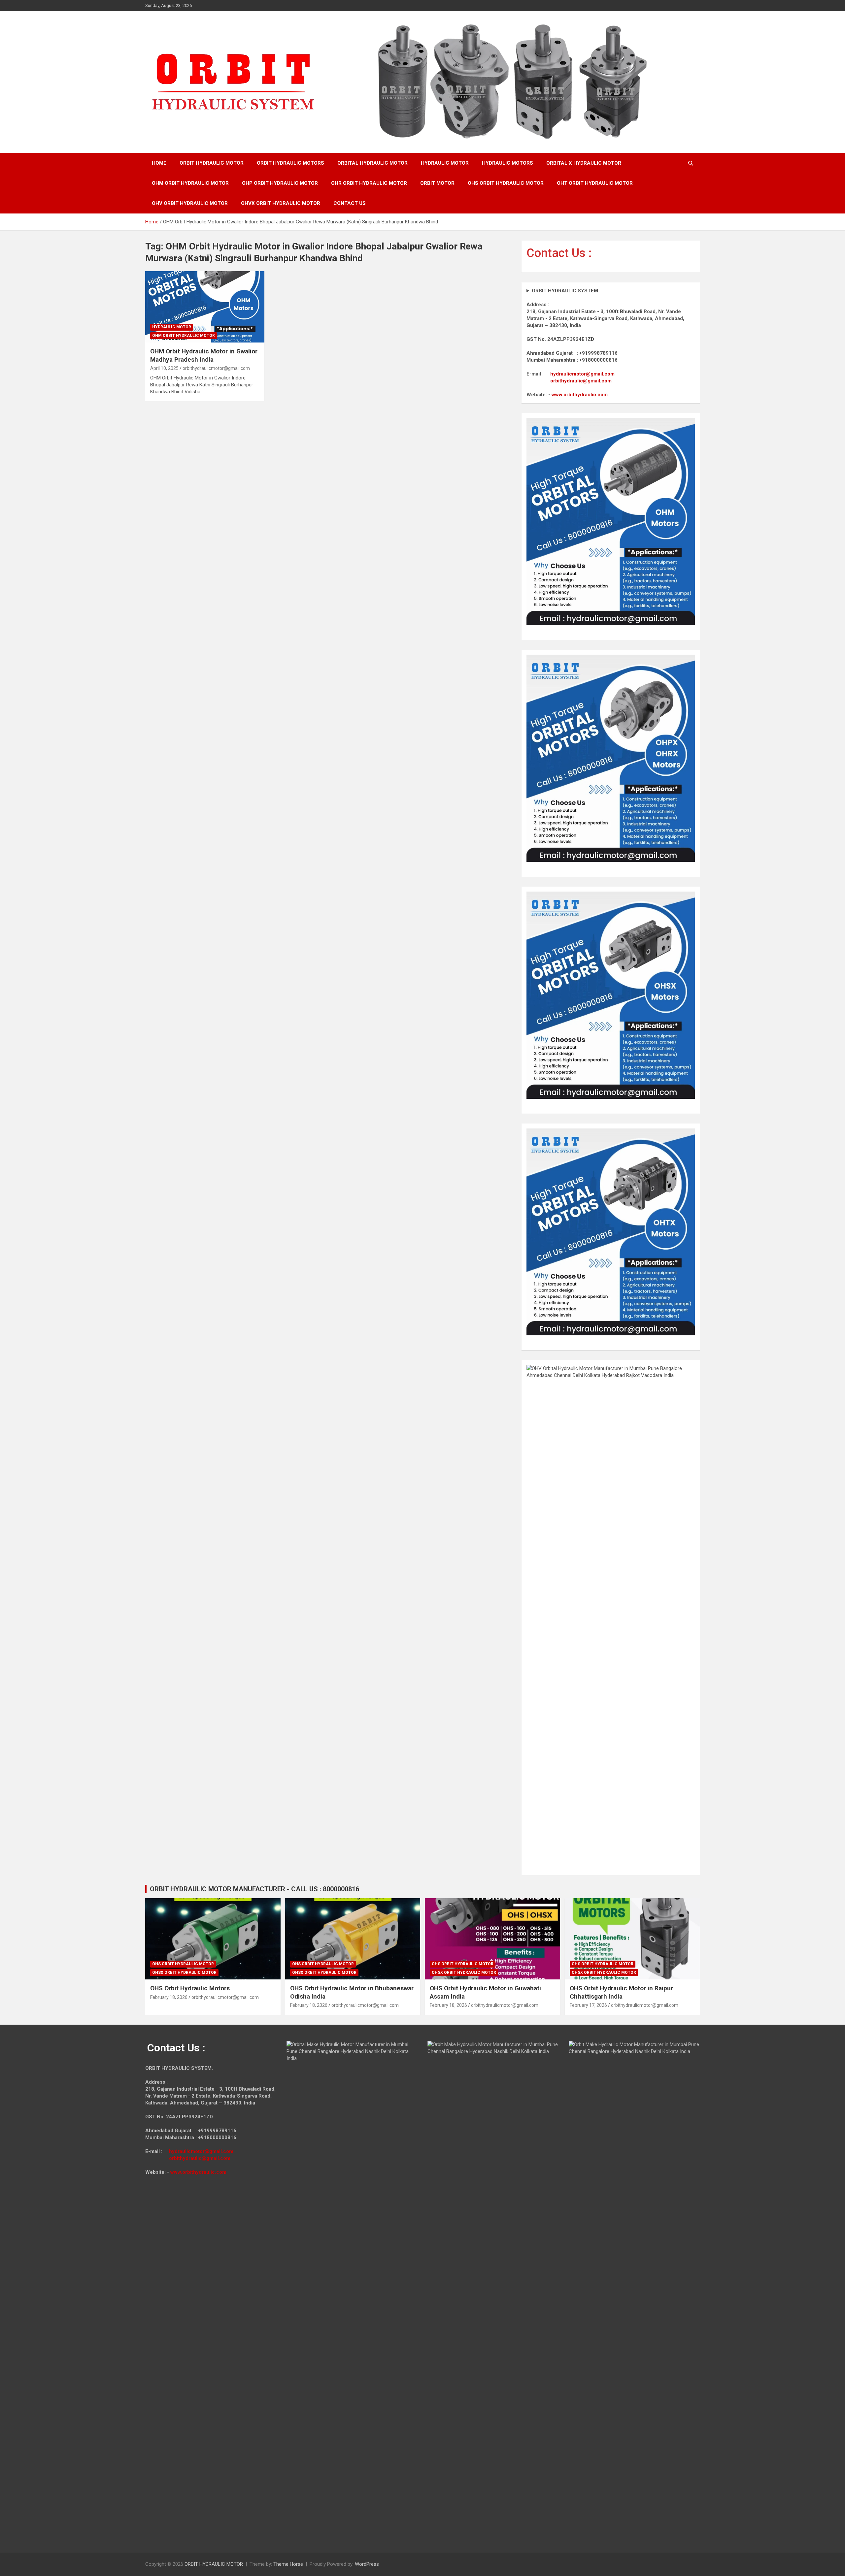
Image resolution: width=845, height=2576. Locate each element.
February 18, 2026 (169, 1997)
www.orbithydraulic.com (580, 395)
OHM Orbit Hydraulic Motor (184, 336)
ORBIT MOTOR (437, 183)
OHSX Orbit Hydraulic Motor (184, 1973)
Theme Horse (288, 2564)
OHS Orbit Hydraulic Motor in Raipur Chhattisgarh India (621, 1992)
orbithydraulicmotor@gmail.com (216, 368)
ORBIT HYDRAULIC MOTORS (290, 163)
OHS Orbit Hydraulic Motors (190, 1988)
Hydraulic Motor (172, 327)
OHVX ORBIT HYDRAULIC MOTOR (281, 203)
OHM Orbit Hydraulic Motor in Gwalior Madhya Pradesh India (204, 355)
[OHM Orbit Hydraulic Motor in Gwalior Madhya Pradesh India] (205, 307)
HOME (159, 163)
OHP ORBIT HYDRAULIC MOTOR (280, 183)
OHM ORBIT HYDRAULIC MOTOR (190, 183)
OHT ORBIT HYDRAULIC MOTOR (595, 183)
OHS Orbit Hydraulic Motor (183, 1964)
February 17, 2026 (588, 2005)
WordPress (367, 2564)
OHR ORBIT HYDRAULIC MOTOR (369, 183)
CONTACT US (350, 203)
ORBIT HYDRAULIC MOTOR (212, 163)
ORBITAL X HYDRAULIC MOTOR (584, 163)
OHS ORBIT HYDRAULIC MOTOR (506, 183)
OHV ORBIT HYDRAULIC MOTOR (190, 203)
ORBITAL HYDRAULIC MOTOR (372, 163)
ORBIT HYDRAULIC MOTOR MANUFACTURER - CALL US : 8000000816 (254, 1889)
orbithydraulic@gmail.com (581, 381)
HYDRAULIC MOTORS (507, 163)
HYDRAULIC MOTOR (445, 163)
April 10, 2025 (164, 368)
